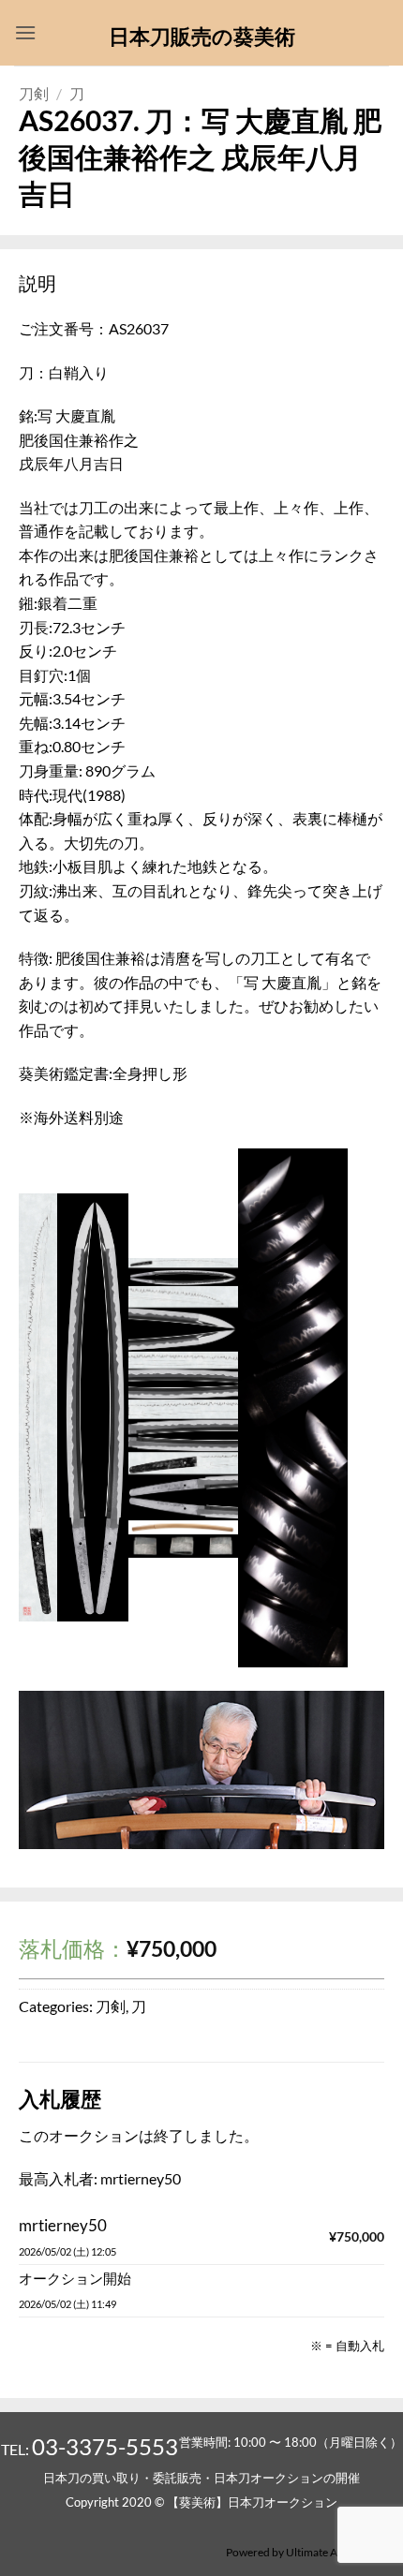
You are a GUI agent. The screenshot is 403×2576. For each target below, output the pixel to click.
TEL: (90, 2449)
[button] (25, 32)
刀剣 (34, 93)
